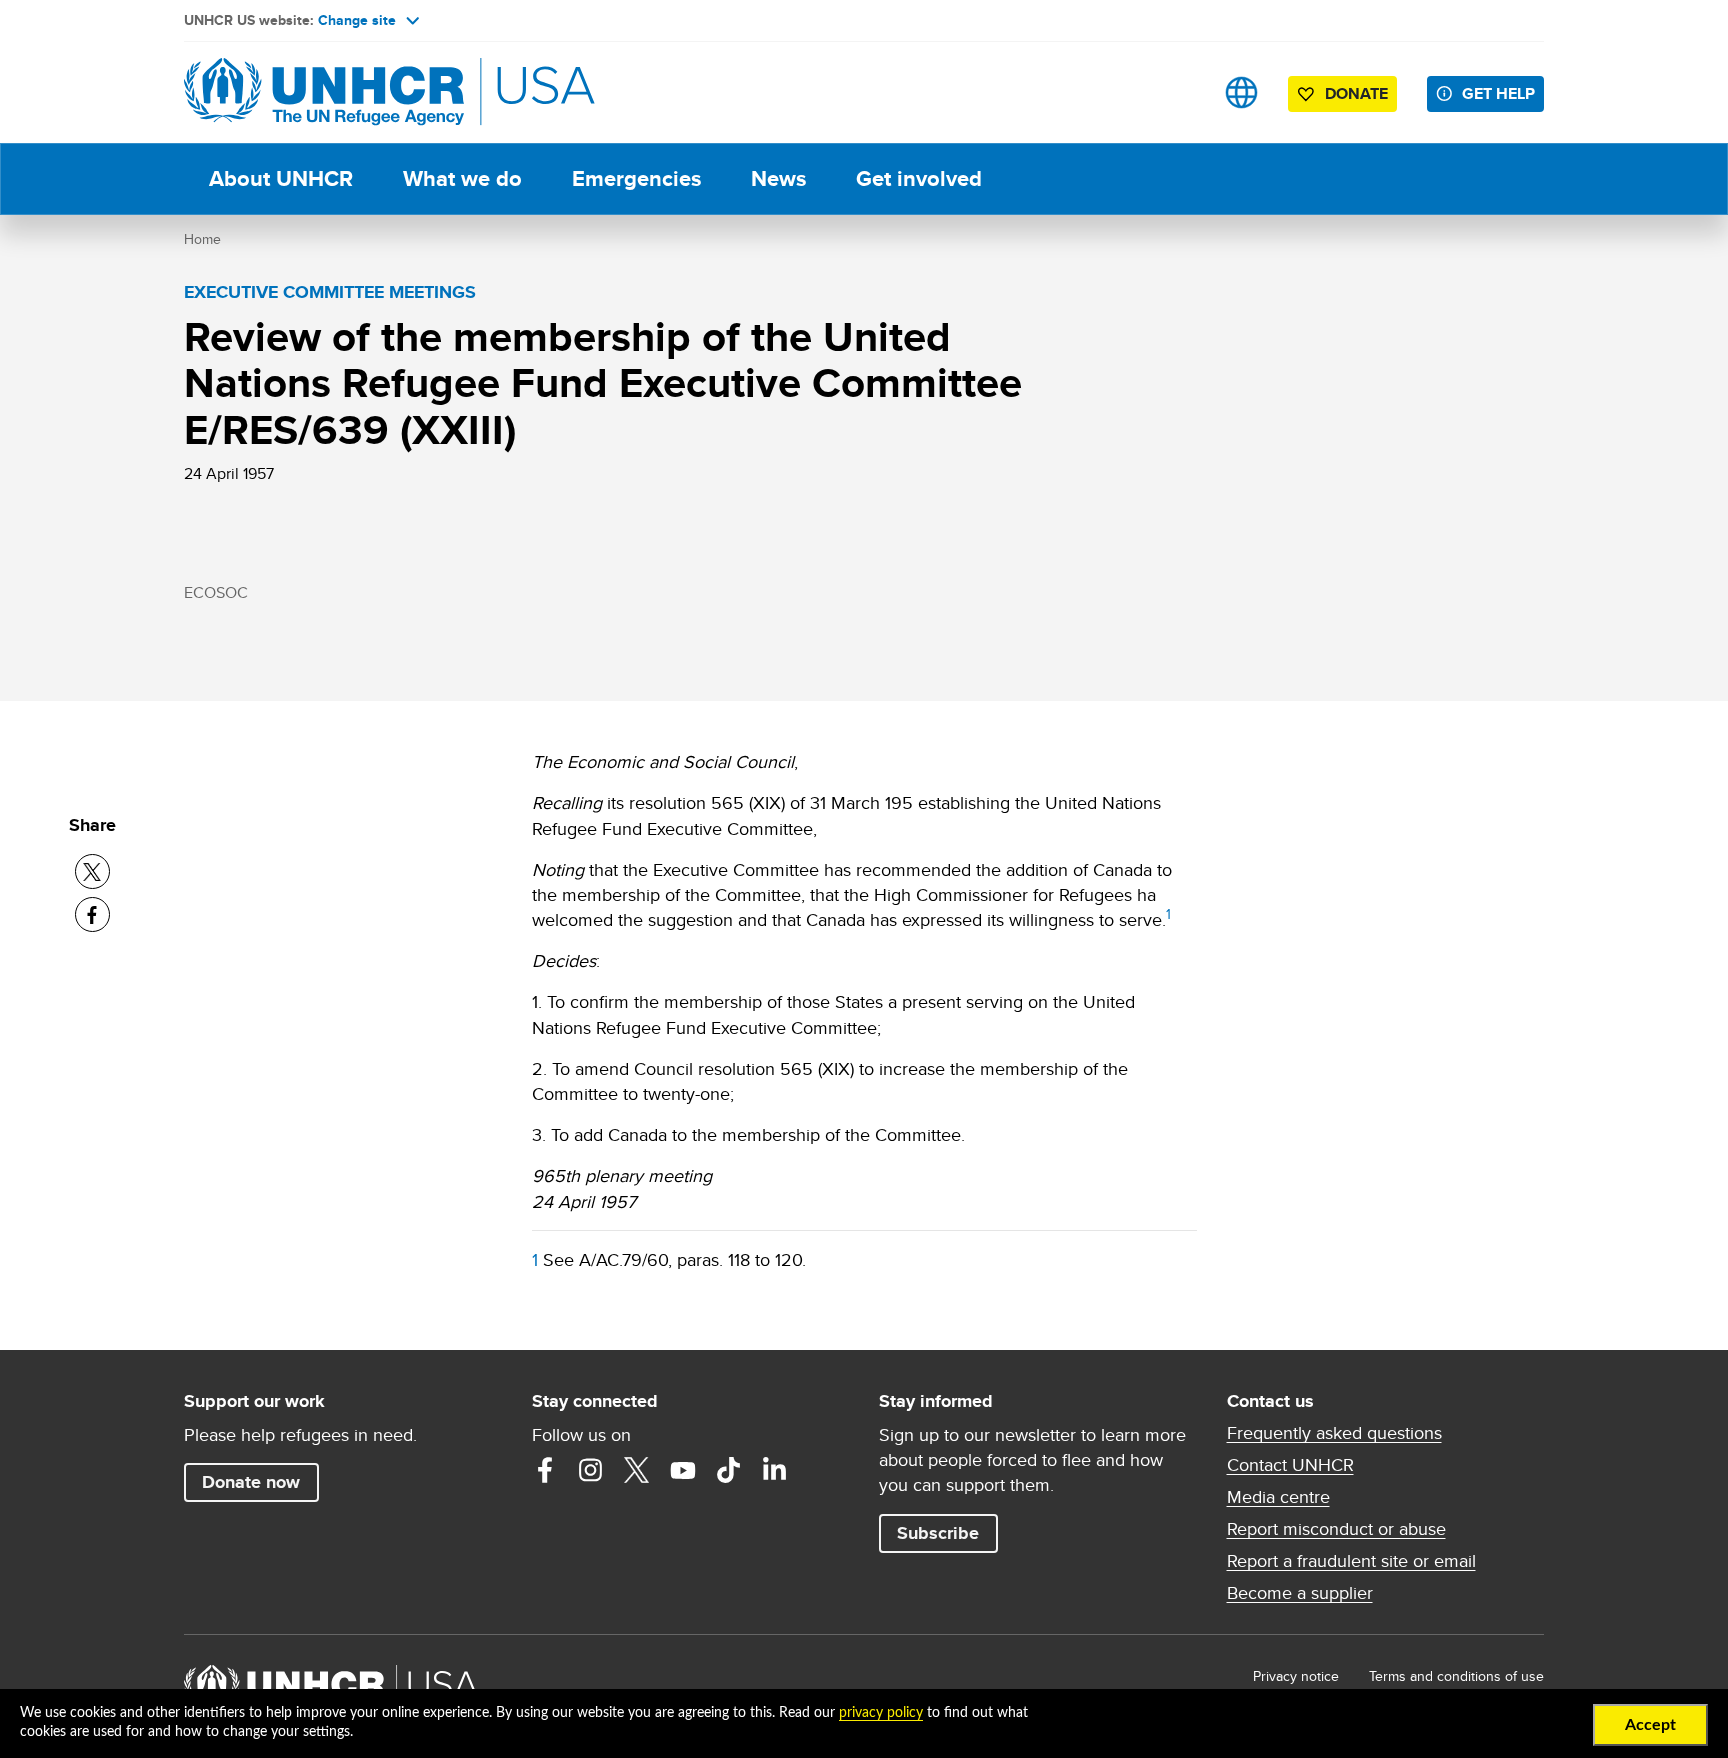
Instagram (591, 1470)
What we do (462, 178)
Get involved (919, 178)
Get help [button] (1498, 93)
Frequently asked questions (1334, 1433)
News (778, 178)
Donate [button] (1356, 93)
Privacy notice (1296, 1676)
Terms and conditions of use (1456, 1676)
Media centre (1278, 1497)
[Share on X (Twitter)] (92, 871)
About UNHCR (281, 178)
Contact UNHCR (1290, 1465)
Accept (1650, 1725)
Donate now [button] (251, 1482)
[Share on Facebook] (92, 914)
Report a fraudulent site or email (1351, 1561)
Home (202, 239)
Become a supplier (1300, 1593)
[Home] (324, 92)
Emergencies (636, 178)
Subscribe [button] (938, 1533)
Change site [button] (357, 20)
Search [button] (1178, 92)
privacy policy (881, 1713)
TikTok (729, 1470)
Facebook (545, 1470)
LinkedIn (775, 1470)
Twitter (637, 1470)
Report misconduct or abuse (1336, 1529)
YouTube (683, 1470)
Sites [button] (1241, 92)
